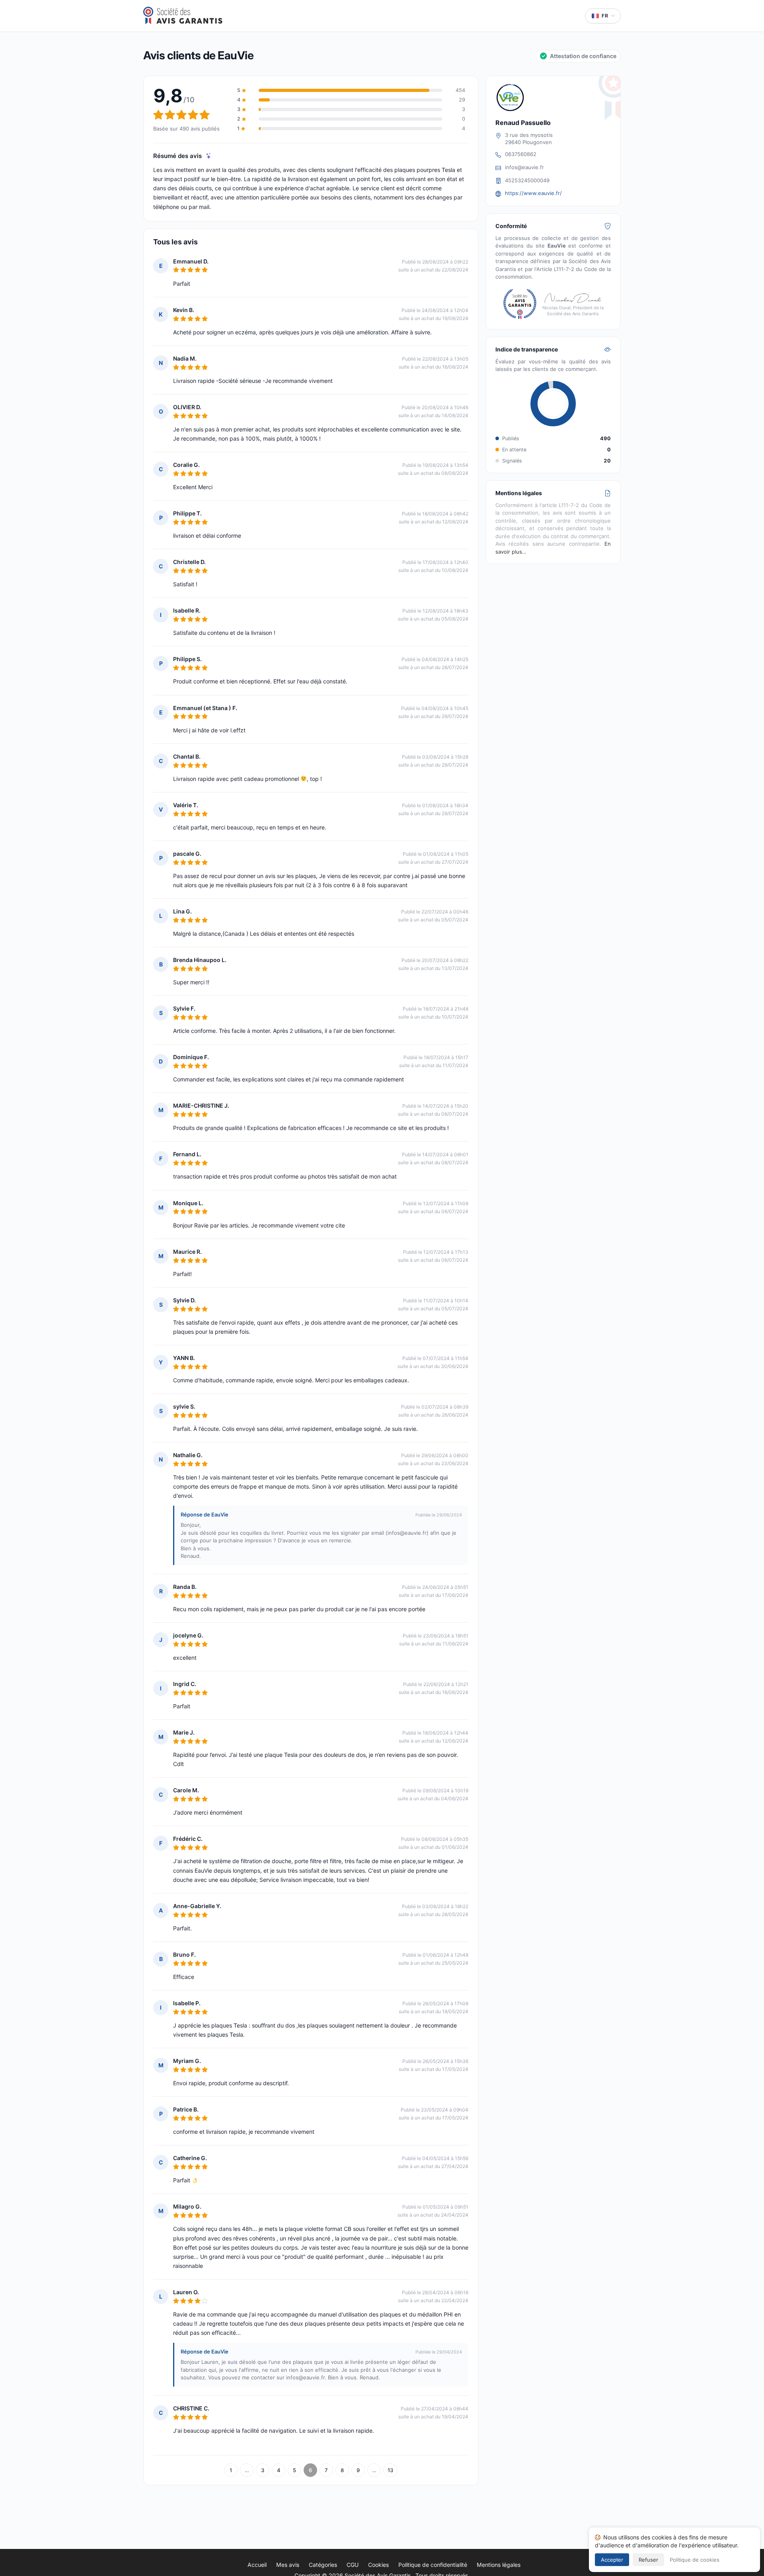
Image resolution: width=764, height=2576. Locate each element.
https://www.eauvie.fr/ (533, 193)
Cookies (378, 2565)
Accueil (257, 2565)
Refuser (648, 2560)
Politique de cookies (695, 2560)
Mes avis (288, 2565)
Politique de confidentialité (433, 2565)
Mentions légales (499, 2565)
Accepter (612, 2560)
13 (390, 2470)
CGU (353, 2565)
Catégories (323, 2565)
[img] (209, 156)
